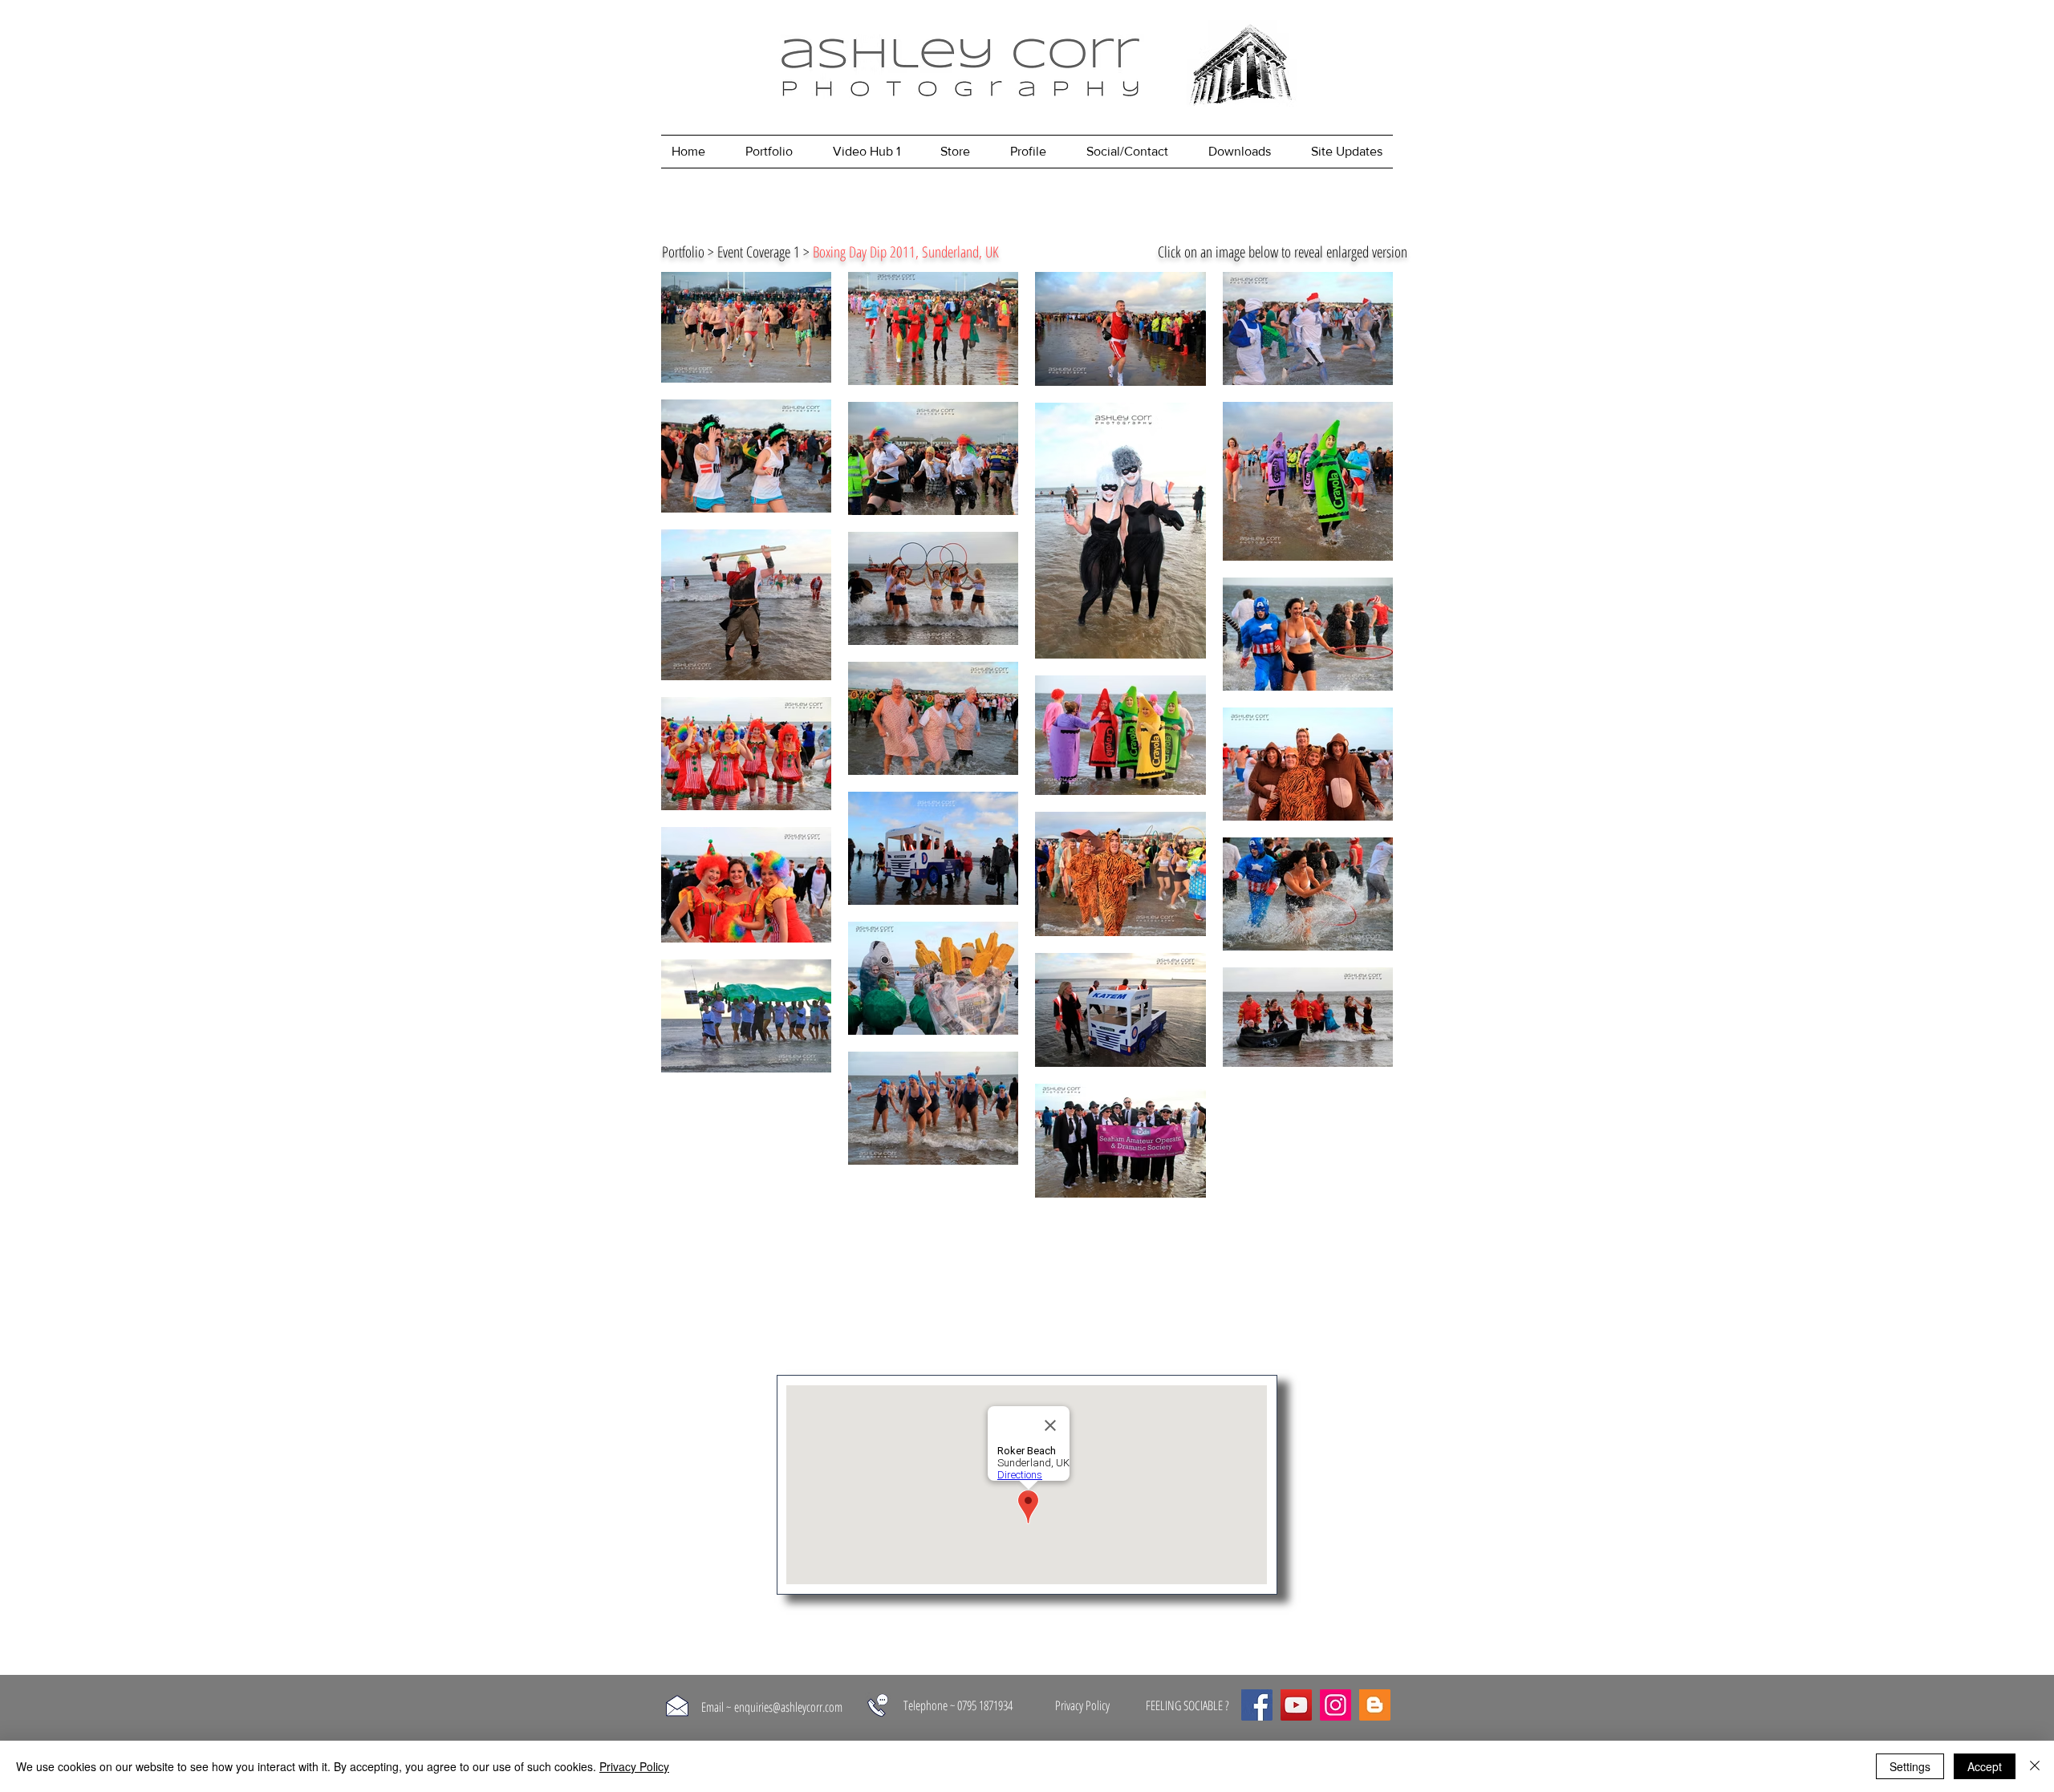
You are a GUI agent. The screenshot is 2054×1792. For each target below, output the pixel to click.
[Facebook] (1257, 1705)
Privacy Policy (634, 1766)
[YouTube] (1296, 1705)
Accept (1985, 1766)
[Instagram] (1336, 1705)
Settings (1910, 1766)
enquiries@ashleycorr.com (788, 1707)
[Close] (2035, 1766)
